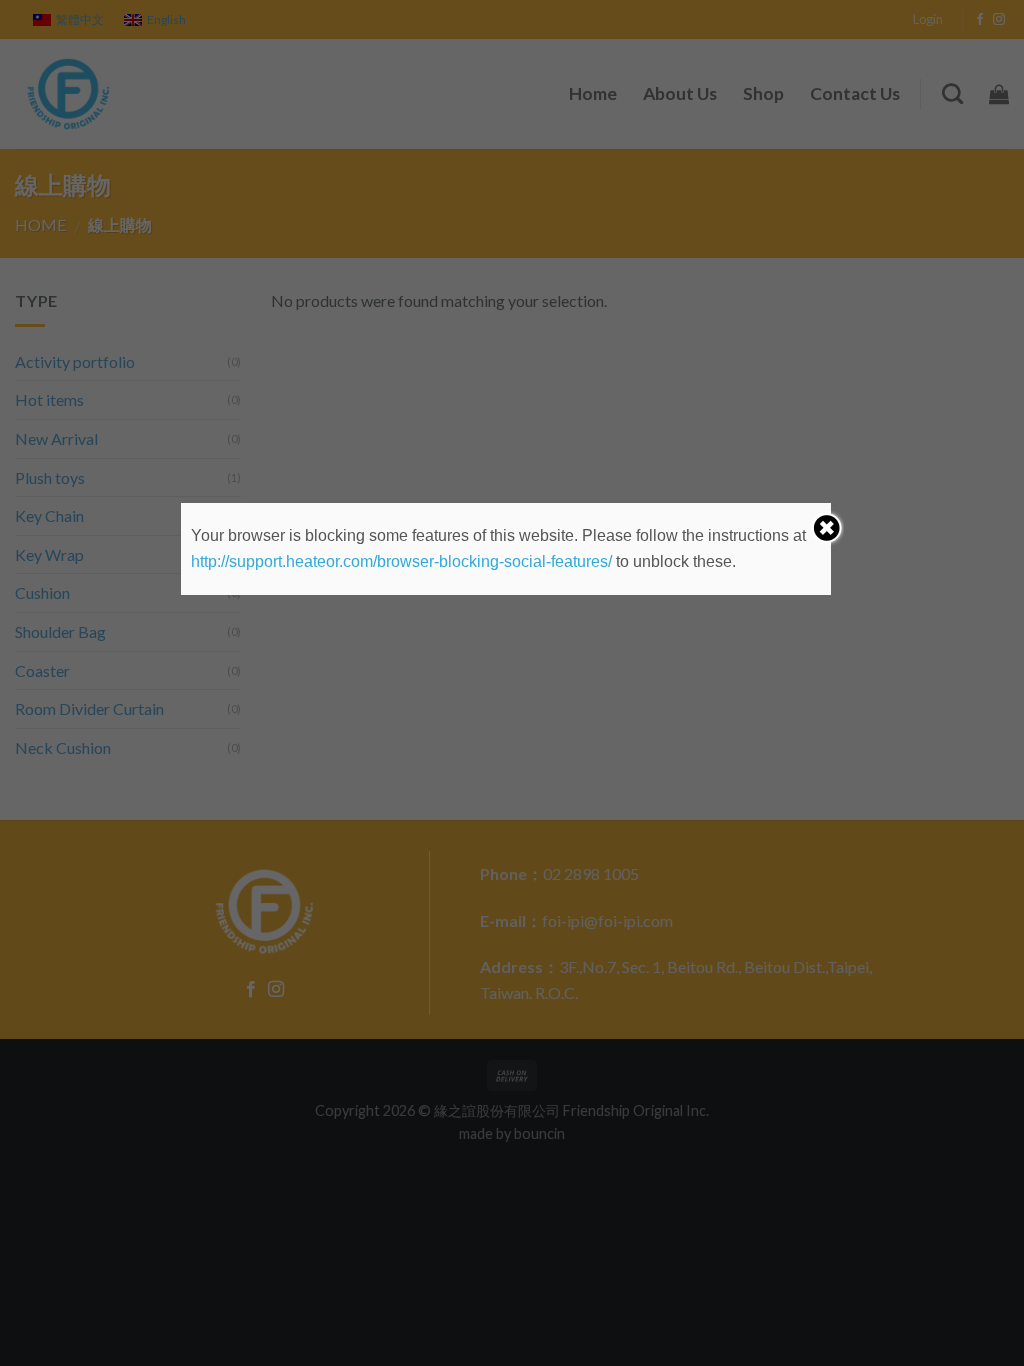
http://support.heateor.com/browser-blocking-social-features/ (401, 561)
